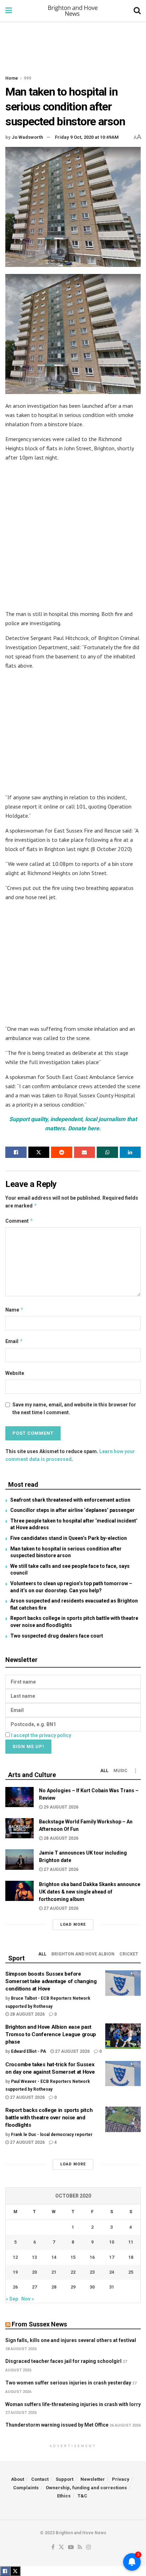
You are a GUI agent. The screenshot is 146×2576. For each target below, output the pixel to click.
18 (131, 2257)
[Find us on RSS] (80, 2548)
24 (112, 2272)
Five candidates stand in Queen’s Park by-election (69, 1538)
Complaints (26, 2488)
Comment (19, 1221)
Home (12, 78)
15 (73, 2257)
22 (73, 2272)
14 (54, 2257)
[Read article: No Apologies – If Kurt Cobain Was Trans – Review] (19, 1797)
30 (92, 2287)
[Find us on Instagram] (89, 2548)
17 (112, 2257)
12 (15, 2257)
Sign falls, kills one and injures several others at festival (71, 2340)
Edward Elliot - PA (29, 2051)
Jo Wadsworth (27, 137)
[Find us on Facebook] (53, 2548)
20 (34, 2272)
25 (131, 2272)
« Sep (12, 2299)
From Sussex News (39, 2324)
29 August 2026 (60, 1807)
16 (92, 2257)
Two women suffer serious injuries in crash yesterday (68, 2383)
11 (131, 2242)
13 (34, 2257)
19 (15, 2272)
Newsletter (93, 2479)
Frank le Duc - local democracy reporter (52, 2135)
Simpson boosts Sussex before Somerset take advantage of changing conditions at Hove (51, 1981)
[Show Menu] (9, 11)
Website (15, 1373)
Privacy (121, 2479)
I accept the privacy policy (41, 1735)
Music (120, 1771)
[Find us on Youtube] (71, 2548)
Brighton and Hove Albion (83, 1954)
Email (14, 1341)
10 (112, 2242)
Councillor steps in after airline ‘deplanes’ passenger (72, 1510)
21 (54, 2272)
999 (27, 78)
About (18, 2479)
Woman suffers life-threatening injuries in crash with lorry (73, 2404)
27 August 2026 (60, 1869)
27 (34, 2287)
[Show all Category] (135, 1771)
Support (64, 2479)
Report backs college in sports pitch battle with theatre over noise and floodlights (49, 2118)
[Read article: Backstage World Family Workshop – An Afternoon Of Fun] (19, 1828)
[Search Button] (137, 11)
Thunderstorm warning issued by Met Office (57, 2425)
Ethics (64, 2496)
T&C (82, 2496)
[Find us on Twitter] (61, 2548)
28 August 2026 (60, 1838)
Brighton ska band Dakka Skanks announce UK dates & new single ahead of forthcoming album (90, 1892)
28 (54, 2287)
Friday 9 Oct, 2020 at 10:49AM (87, 137)
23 (92, 2272)
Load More (73, 1924)
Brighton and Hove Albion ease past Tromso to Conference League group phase (51, 2034)
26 (15, 2287)
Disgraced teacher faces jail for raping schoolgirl (63, 2361)
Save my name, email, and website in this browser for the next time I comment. (74, 1409)
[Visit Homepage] (73, 11)
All (104, 1771)
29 (73, 2287)
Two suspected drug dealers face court (57, 1636)
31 (112, 2287)
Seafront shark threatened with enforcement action (70, 1500)
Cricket (129, 1954)
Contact (40, 2479)
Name (15, 1310)
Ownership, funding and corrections (86, 2488)
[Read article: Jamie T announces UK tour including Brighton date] (19, 1859)
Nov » (28, 2299)
